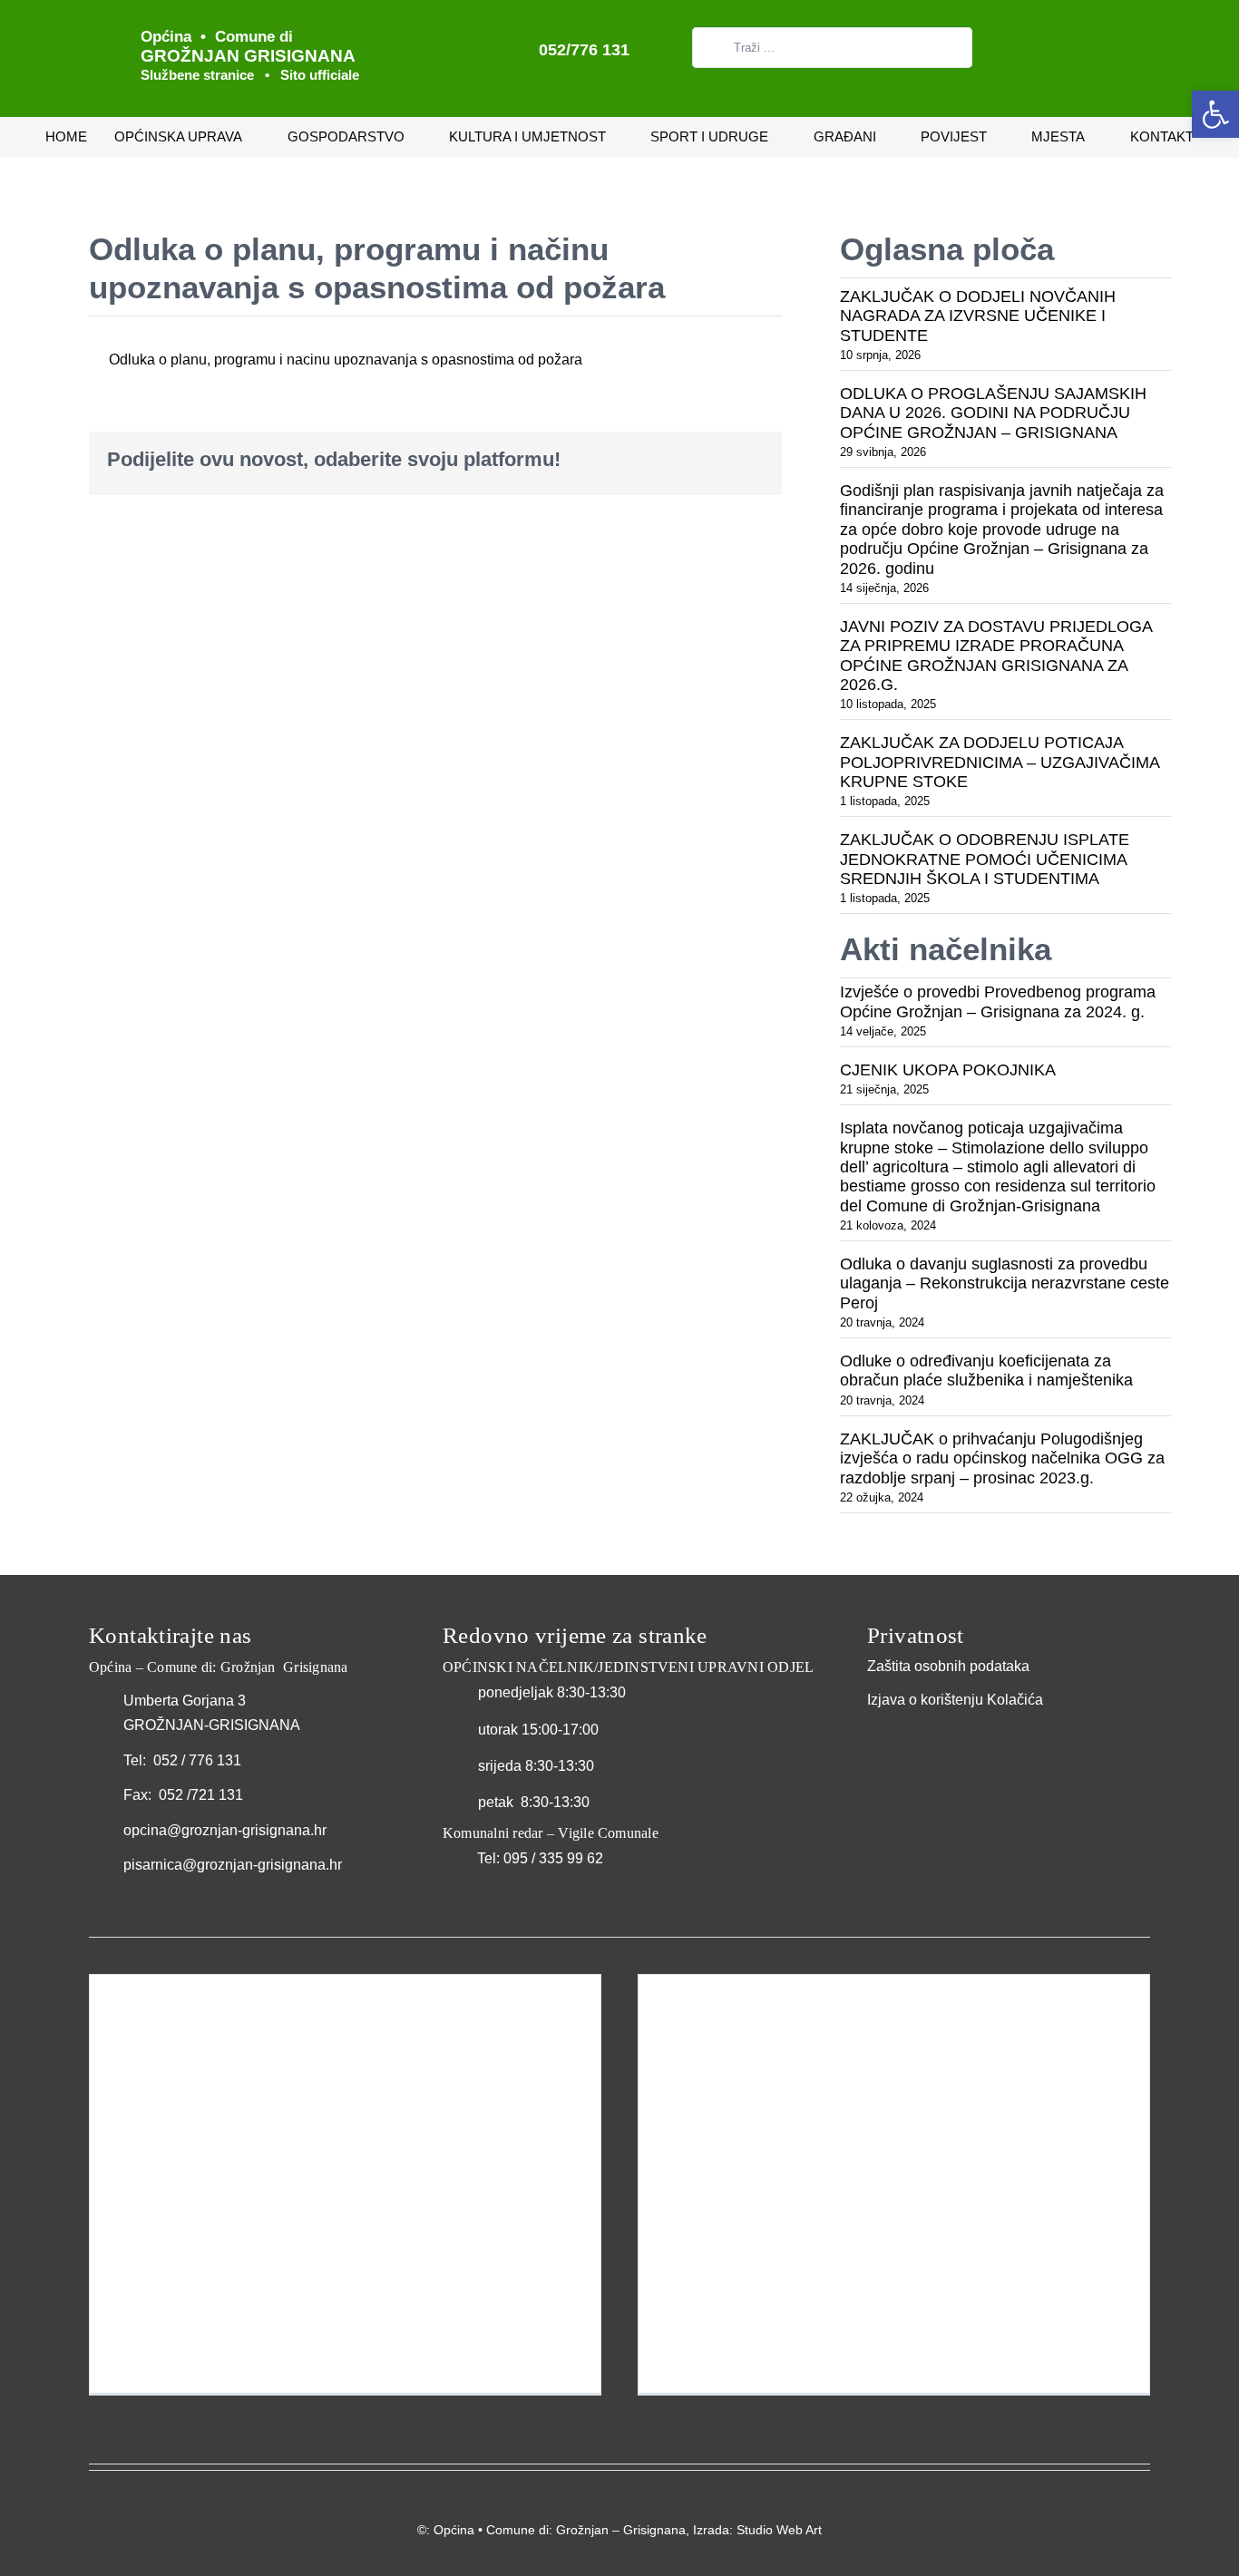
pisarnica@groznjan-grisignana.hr (233, 1865)
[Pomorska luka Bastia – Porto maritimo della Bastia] (894, 2184)
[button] (1215, 114)
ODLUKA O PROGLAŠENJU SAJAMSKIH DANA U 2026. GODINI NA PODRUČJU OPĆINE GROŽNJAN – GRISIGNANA (993, 413)
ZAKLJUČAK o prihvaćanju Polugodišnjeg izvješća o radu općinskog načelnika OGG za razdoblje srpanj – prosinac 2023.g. (1002, 1458)
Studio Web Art (779, 2530)
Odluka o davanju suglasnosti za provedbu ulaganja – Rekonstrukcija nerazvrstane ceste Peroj (1005, 1283)
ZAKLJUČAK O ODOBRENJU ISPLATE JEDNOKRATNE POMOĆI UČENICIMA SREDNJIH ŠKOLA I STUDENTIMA (985, 859)
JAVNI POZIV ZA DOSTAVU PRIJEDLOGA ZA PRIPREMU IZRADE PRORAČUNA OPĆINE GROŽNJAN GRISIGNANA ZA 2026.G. (996, 656)
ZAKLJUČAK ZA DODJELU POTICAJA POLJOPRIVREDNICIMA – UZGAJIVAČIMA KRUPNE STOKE (1000, 762)
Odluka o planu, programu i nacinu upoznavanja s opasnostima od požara (346, 360)
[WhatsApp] (720, 460)
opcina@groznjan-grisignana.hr (225, 1830)
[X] (662, 460)
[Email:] (749, 460)
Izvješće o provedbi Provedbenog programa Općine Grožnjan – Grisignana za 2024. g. (998, 1001)
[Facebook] (633, 460)
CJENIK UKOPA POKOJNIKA (948, 1070)
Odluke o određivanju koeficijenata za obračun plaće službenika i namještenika (986, 1371)
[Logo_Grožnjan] (100, 25)
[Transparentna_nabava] (912, 1733)
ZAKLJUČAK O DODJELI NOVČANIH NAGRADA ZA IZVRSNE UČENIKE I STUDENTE (978, 316)
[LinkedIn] (691, 460)
